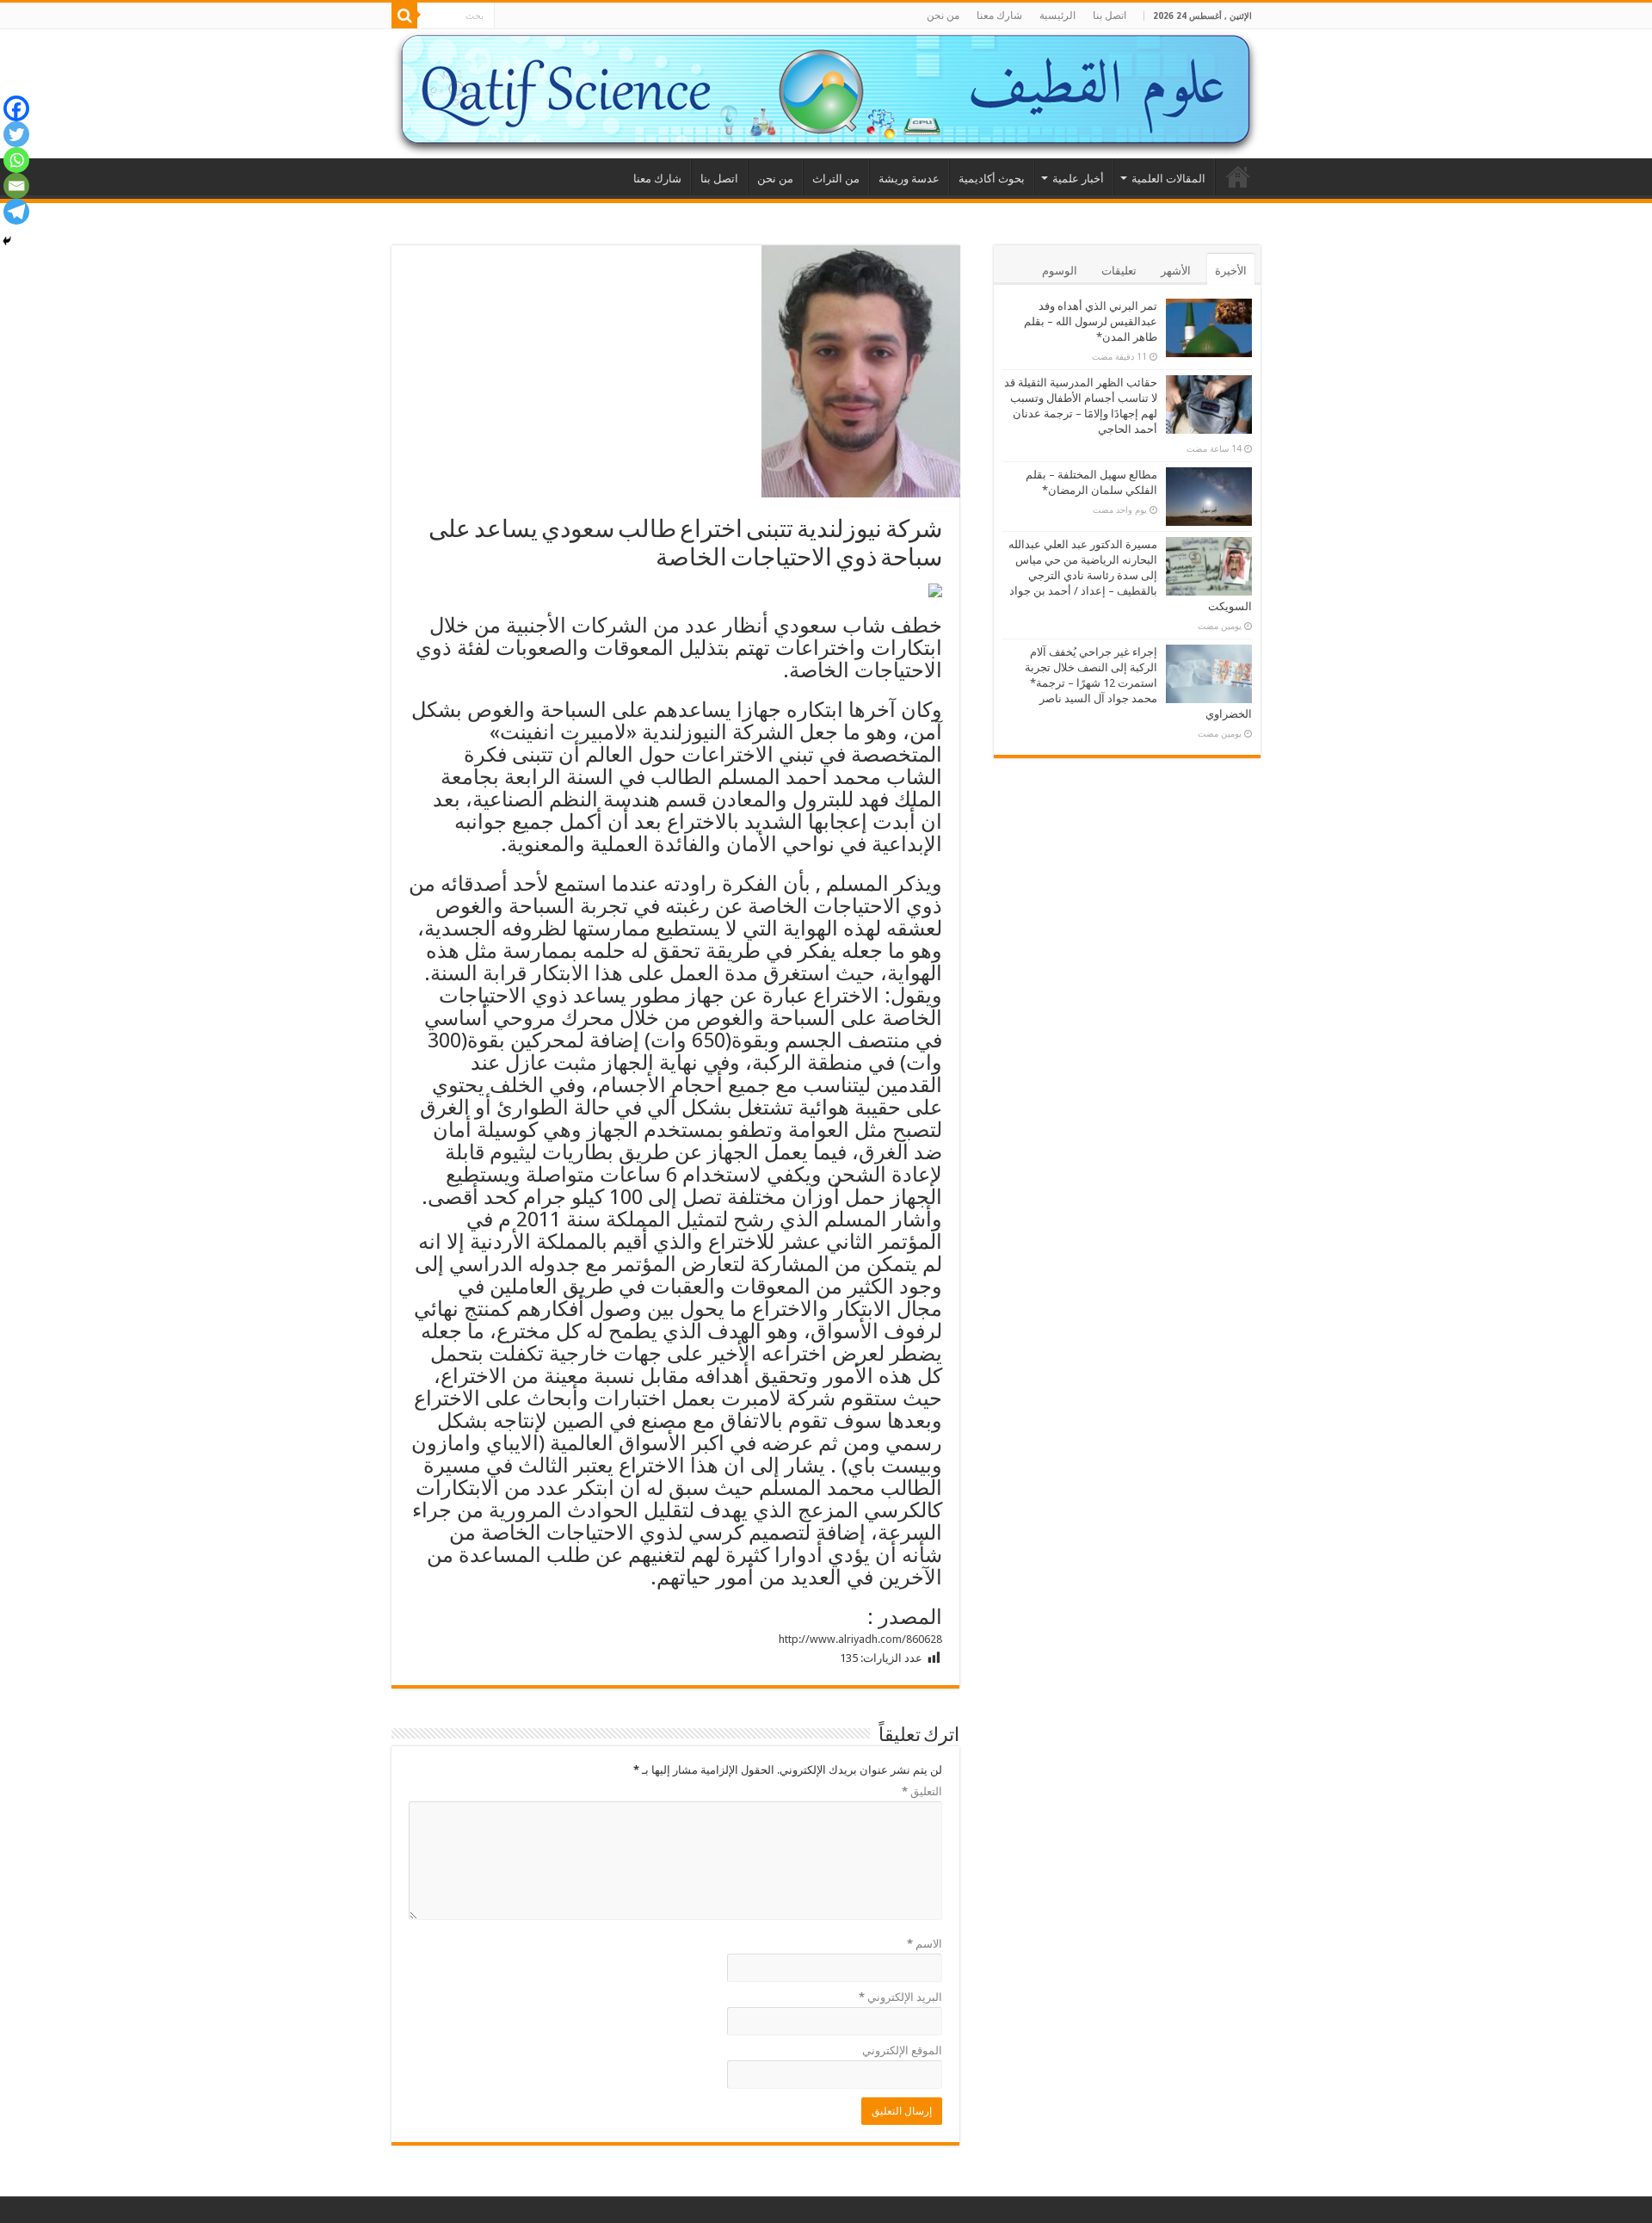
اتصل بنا (1110, 15)
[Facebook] (16, 108)
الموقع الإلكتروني (902, 2050)
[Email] (16, 186)
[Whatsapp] (16, 160)
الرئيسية (1057, 15)
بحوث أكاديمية (992, 179)
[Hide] (7, 241)
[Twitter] (16, 134)
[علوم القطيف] (826, 94)
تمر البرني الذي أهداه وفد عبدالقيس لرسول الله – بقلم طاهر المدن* (1091, 321)
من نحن (943, 15)
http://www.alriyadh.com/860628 (860, 1639)
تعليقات (1119, 271)
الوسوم (1060, 271)
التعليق (922, 1791)
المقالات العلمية (1168, 179)
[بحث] (404, 15)
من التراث (836, 179)
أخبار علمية (1078, 179)
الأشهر (1176, 271)
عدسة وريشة (909, 179)
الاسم (925, 1944)
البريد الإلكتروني (900, 1997)
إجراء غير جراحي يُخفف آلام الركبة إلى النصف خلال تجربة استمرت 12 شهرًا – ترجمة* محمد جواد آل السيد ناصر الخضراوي (1138, 683)
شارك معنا (999, 15)
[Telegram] (16, 212)
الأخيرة (1231, 271)
